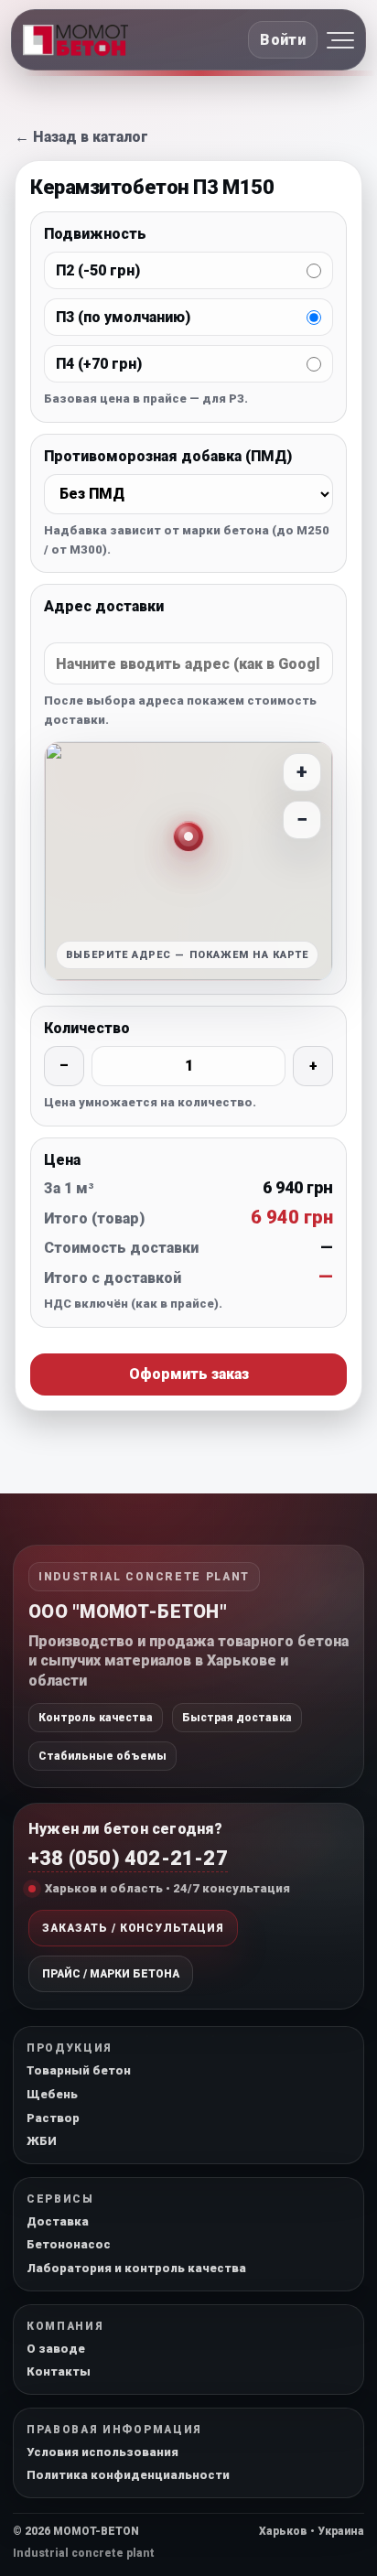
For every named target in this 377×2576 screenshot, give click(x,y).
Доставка (58, 2221)
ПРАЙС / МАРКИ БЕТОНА (111, 1974)
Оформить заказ (189, 1374)
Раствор (53, 2118)
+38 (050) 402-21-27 (128, 1858)
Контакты (59, 2371)
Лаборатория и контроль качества (136, 2268)
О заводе (56, 2349)
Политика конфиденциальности (128, 2475)
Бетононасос (69, 2244)
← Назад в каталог (81, 137)
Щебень (52, 2094)
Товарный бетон (79, 2070)
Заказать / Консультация (133, 1928)
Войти (283, 40)
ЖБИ (42, 2141)
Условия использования (102, 2452)
